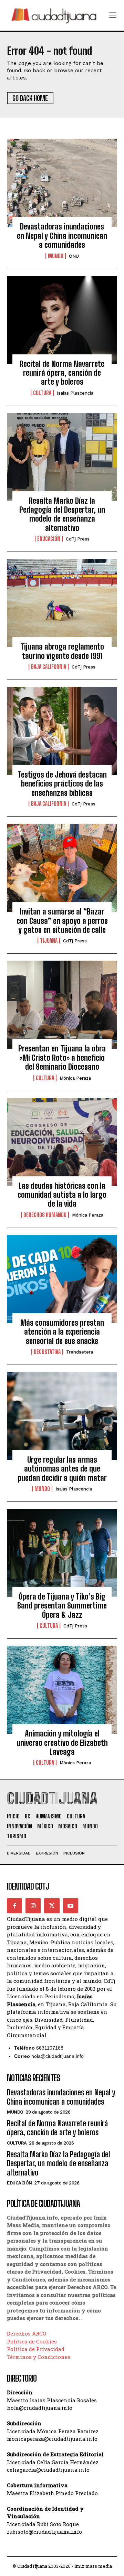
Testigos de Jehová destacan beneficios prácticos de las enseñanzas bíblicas (62, 784)
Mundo (56, 256)
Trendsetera (80, 1352)
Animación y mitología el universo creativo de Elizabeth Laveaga (62, 1743)
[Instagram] (33, 1906)
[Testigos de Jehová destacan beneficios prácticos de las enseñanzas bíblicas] (62, 731)
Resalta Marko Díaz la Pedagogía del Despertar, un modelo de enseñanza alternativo (62, 514)
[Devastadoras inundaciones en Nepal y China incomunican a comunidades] (62, 183)
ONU (74, 256)
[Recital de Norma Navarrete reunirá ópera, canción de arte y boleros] (62, 320)
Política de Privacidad (36, 2349)
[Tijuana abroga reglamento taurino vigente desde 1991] (62, 603)
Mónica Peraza (75, 1078)
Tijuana (49, 941)
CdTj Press (78, 539)
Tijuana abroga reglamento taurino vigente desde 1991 (62, 651)
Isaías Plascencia (75, 393)
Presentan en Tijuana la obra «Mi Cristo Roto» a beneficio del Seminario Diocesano (62, 1058)
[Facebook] (14, 1906)
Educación (49, 539)
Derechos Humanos (45, 1215)
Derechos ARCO (27, 2333)
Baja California (49, 667)
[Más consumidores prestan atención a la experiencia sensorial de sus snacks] (62, 1279)
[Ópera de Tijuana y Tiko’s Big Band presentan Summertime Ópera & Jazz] (62, 1553)
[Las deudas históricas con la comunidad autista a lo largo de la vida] (62, 1142)
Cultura (42, 393)
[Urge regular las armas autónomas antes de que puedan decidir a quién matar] (62, 1416)
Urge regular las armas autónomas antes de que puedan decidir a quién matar (62, 1469)
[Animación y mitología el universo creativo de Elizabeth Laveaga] (62, 1690)
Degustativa (47, 1352)
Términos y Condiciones (39, 2357)
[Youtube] (71, 1906)
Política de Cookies (32, 2341)
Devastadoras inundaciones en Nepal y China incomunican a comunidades (62, 236)
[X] (52, 1906)
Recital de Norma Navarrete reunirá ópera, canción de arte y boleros (62, 373)
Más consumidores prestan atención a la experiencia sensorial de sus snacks (62, 1332)
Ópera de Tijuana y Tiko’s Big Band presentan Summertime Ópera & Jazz (62, 1606)
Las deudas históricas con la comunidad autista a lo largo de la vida (62, 1195)
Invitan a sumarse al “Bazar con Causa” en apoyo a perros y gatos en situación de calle (62, 921)
